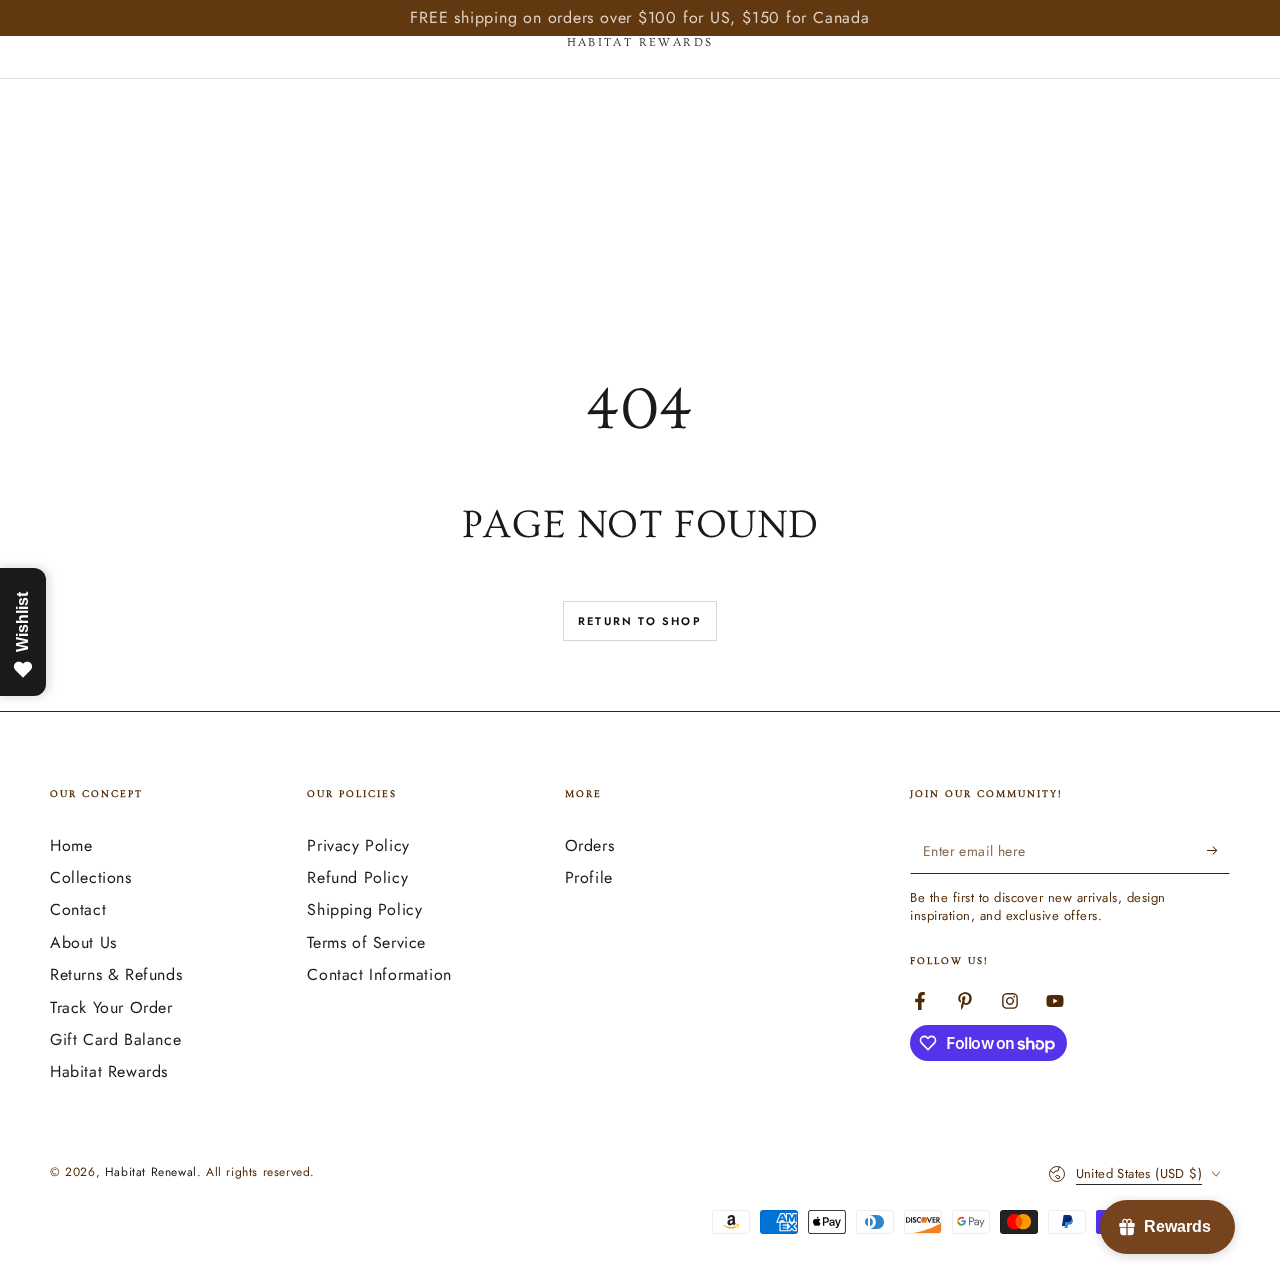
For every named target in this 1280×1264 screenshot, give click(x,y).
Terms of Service (366, 942)
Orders (590, 845)
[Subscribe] (1218, 851)
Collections (91, 877)
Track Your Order (111, 1007)
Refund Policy (357, 877)
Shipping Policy (364, 909)
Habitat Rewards (109, 1071)
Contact (78, 909)
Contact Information (379, 974)
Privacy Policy (358, 845)
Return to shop (640, 621)
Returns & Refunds (116, 974)
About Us (83, 942)
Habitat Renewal (151, 1172)
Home (71, 845)
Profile (589, 877)
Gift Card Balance (115, 1039)
